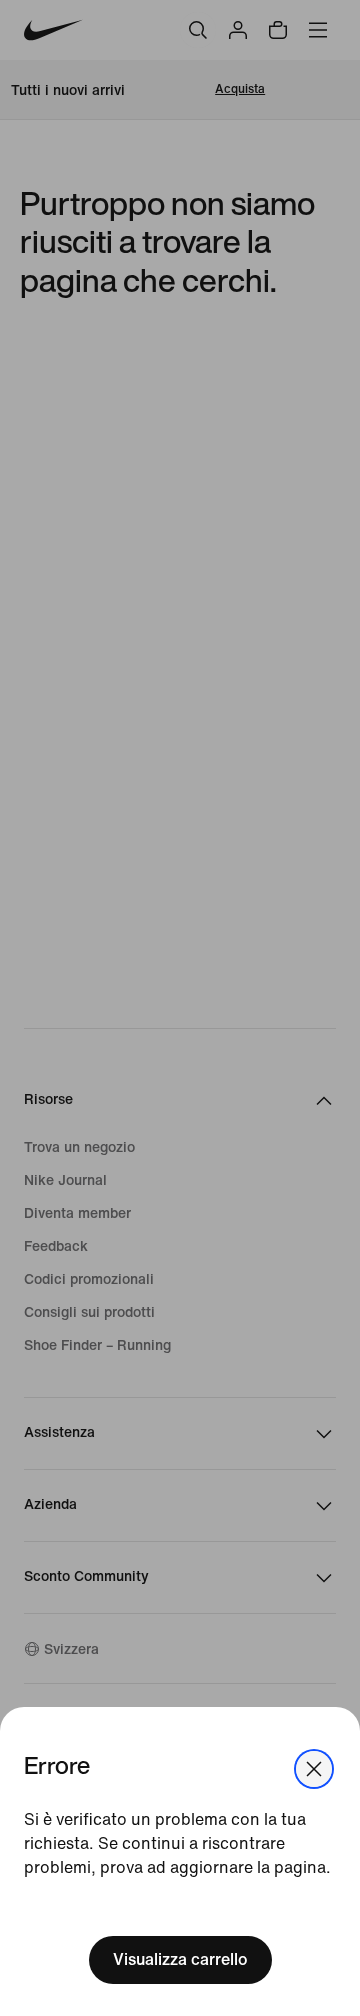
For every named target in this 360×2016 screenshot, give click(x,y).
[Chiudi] (314, 1769)
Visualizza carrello (180, 1959)
